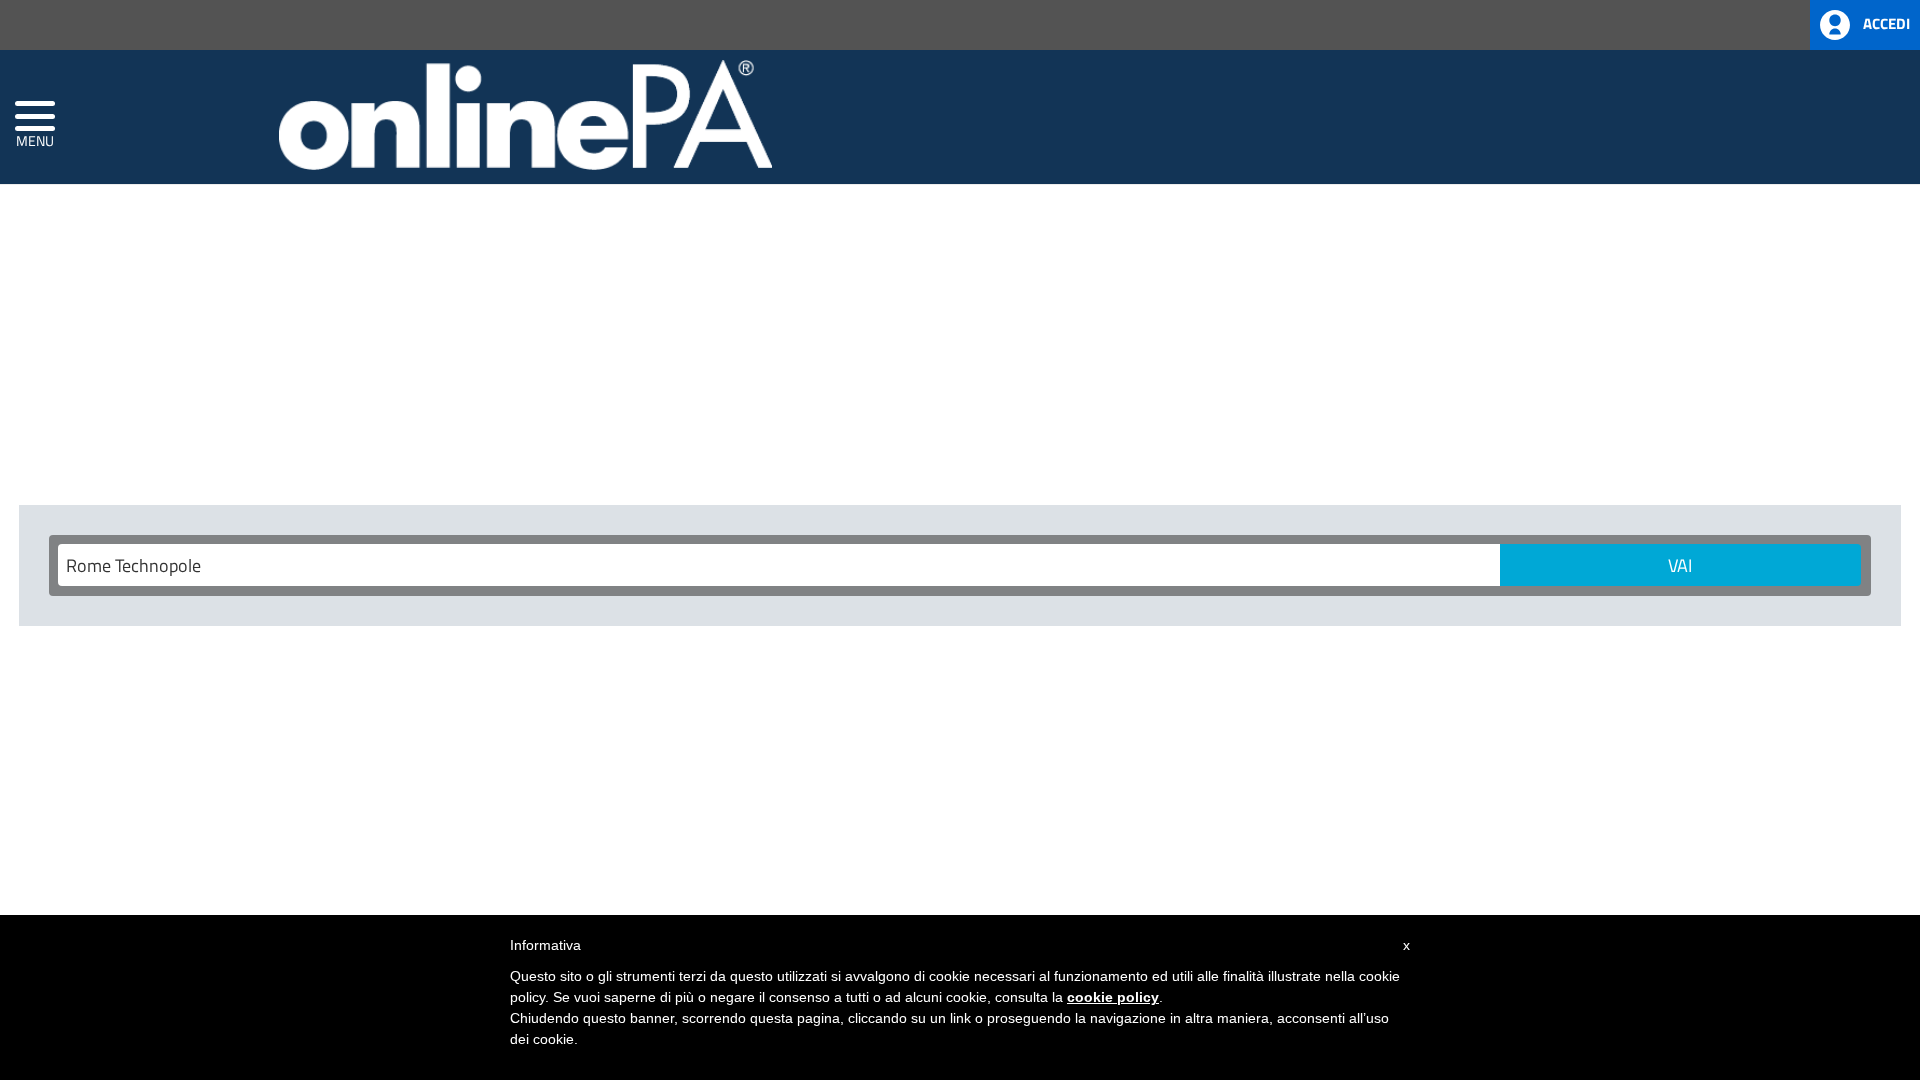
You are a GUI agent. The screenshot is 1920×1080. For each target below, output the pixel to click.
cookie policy (1113, 997)
